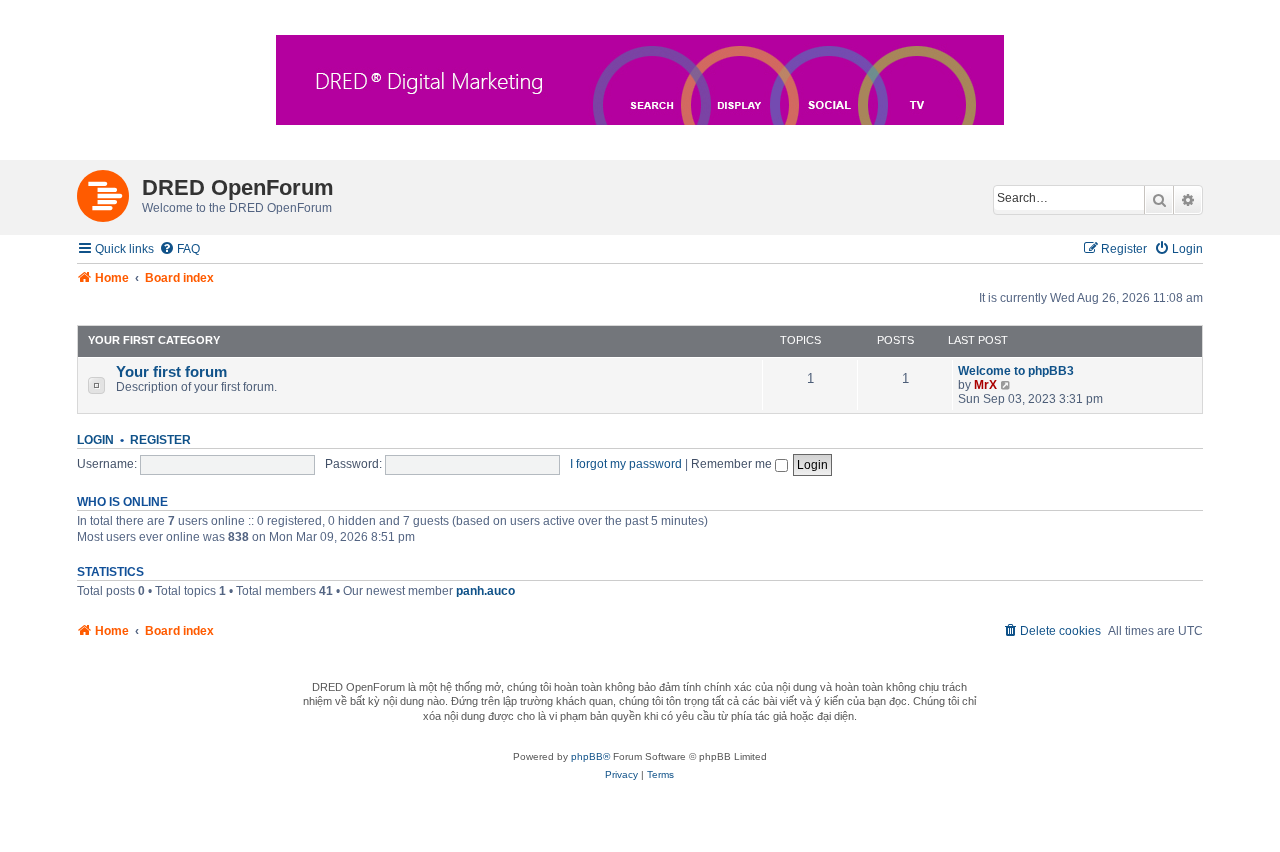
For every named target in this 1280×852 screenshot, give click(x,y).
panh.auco (485, 591)
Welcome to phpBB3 (1016, 371)
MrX (985, 385)
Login (95, 440)
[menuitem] (179, 249)
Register (160, 440)
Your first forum (171, 372)
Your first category (154, 340)
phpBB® (590, 756)
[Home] (109, 192)
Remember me (733, 464)
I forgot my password (626, 464)
